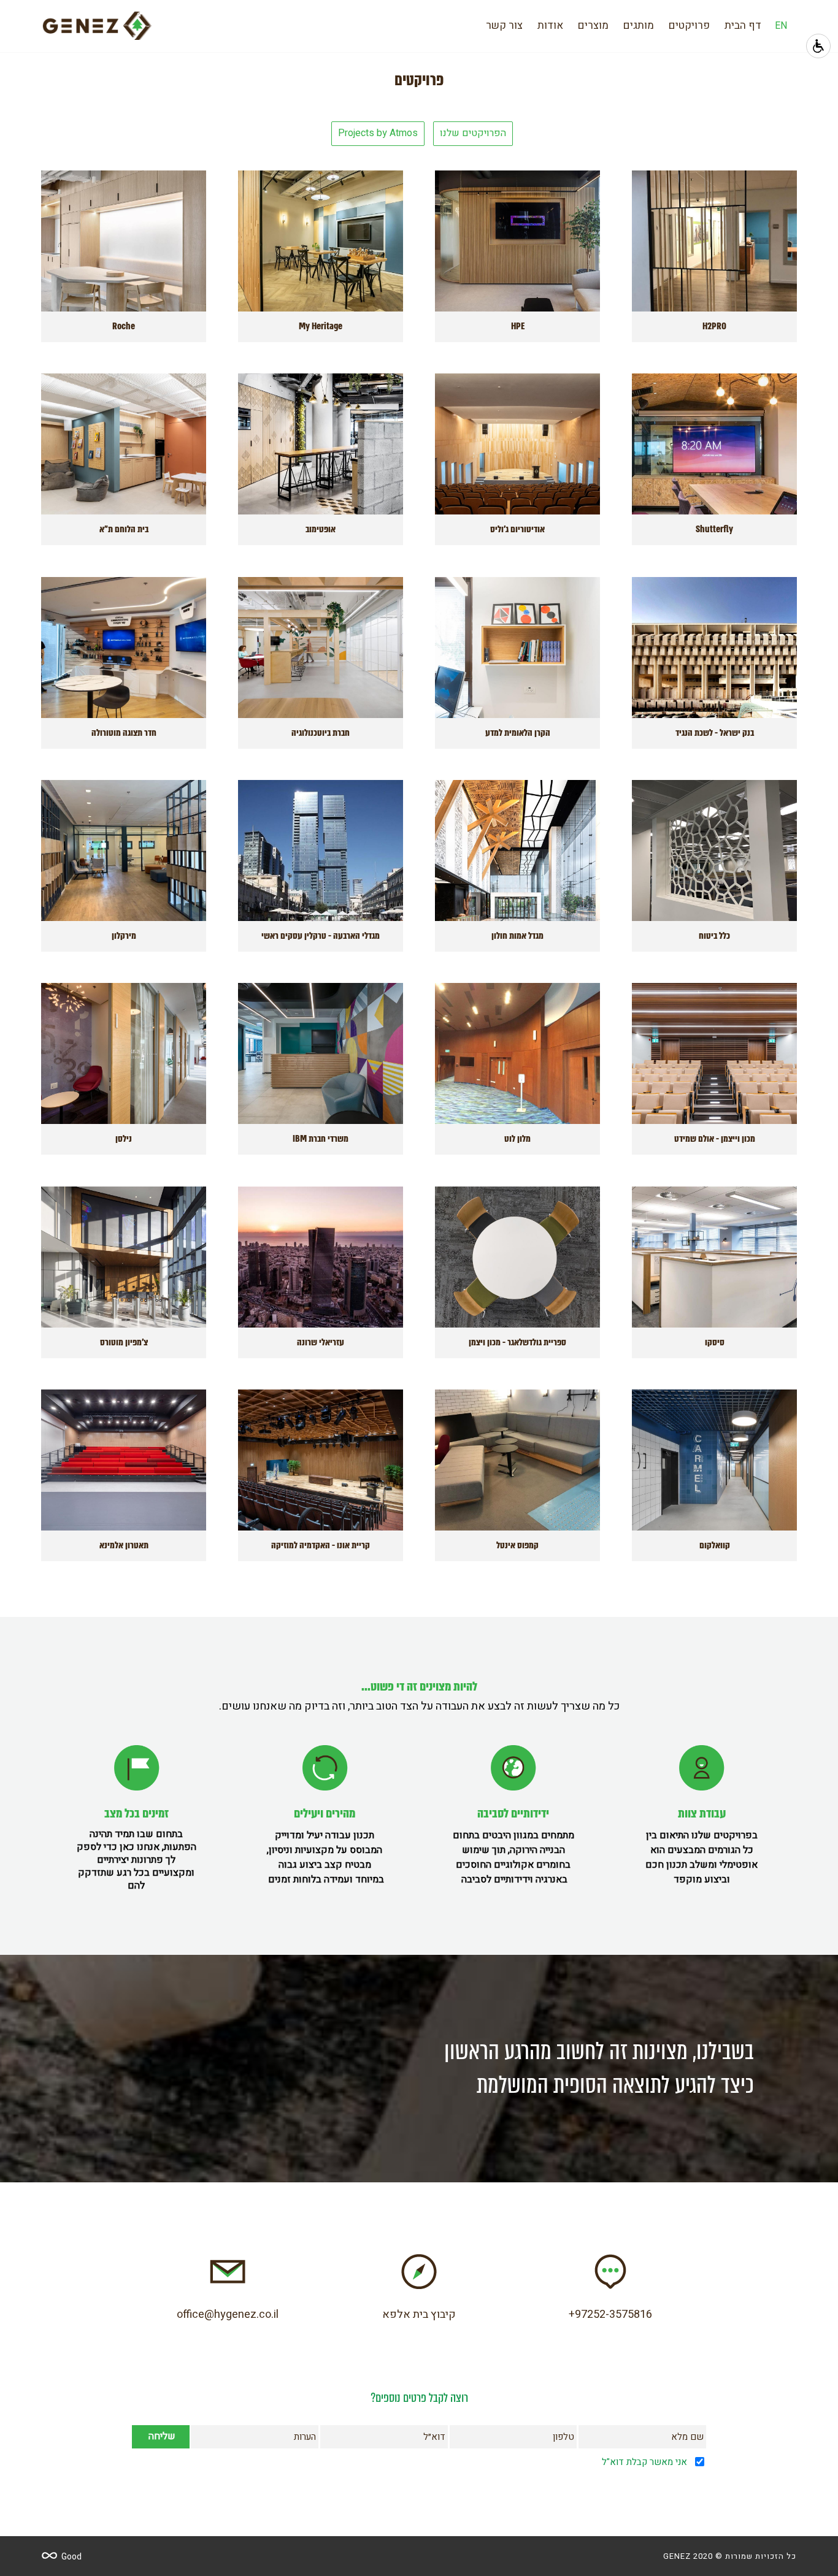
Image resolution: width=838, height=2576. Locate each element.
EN (781, 26)
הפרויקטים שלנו (473, 133)
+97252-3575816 (610, 2314)
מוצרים (593, 25)
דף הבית (743, 25)
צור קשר (504, 25)
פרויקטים (689, 25)
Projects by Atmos (378, 133)
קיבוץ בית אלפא (419, 2314)
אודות (550, 25)
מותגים (639, 25)
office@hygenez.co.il (228, 2314)
